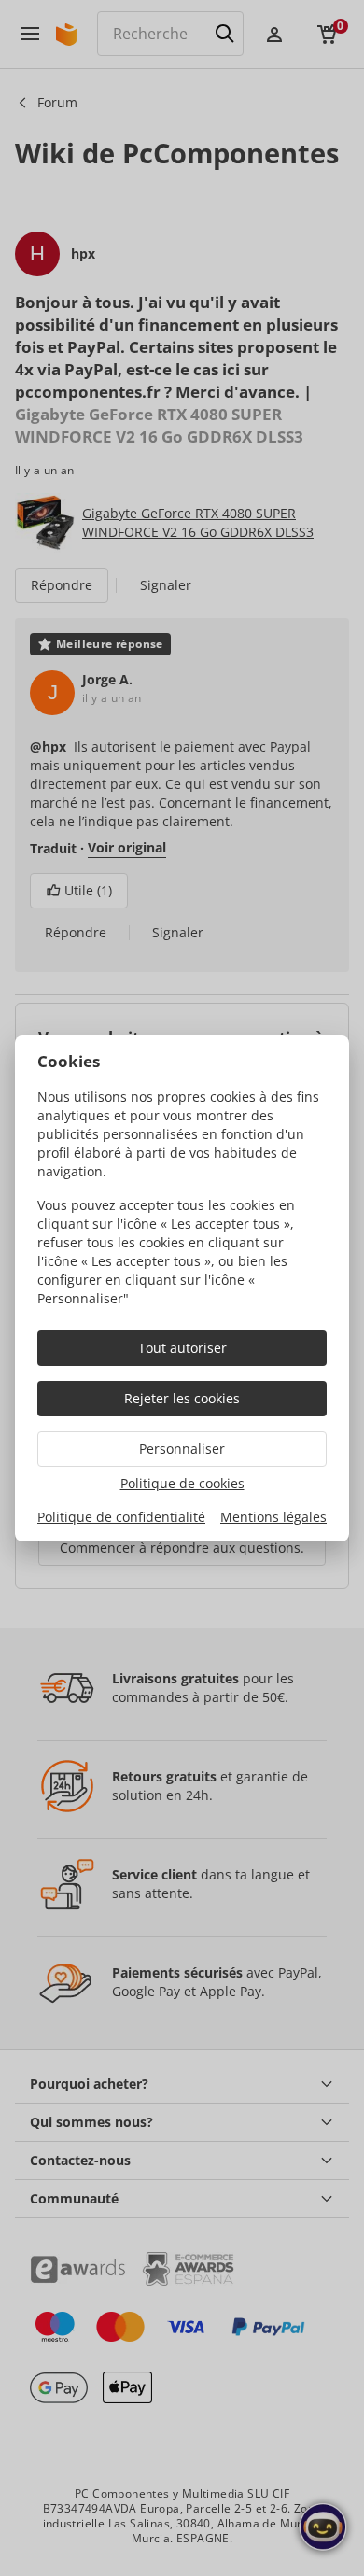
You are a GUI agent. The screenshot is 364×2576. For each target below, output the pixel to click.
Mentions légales (273, 1517)
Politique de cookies (182, 1483)
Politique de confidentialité (121, 1517)
